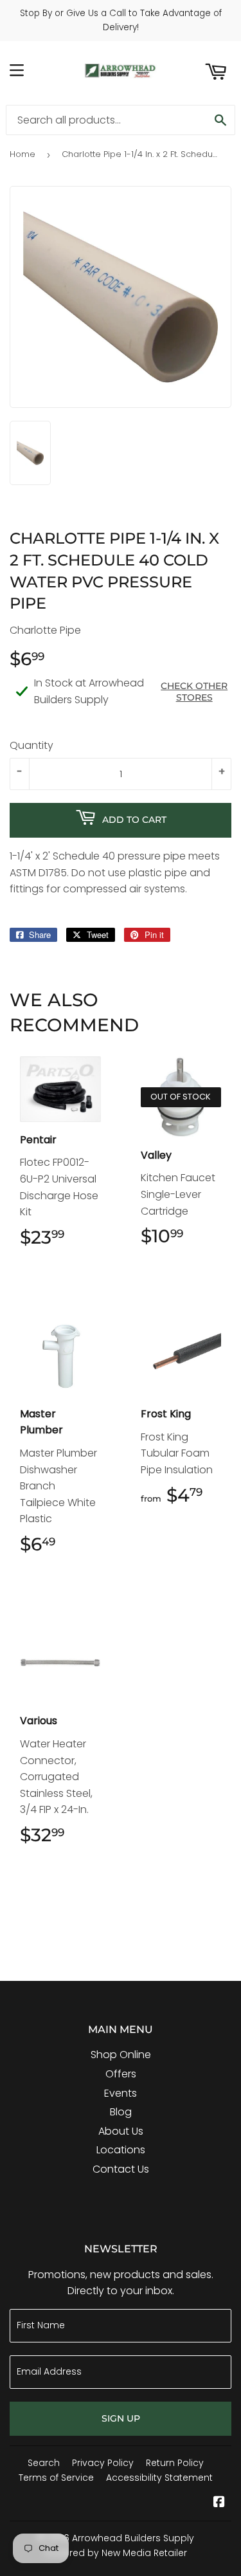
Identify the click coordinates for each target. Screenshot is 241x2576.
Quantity (31, 745)
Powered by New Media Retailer (116, 2553)
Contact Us (121, 2169)
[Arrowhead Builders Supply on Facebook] (219, 2503)
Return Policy (175, 2463)
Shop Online (121, 2055)
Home (22, 154)
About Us (121, 2131)
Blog (121, 2112)
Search (44, 2463)
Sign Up (121, 2418)
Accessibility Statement (159, 2478)
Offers (121, 2074)
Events (121, 2093)
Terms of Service (56, 2478)
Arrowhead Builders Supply (133, 2538)
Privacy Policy (103, 2463)
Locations (121, 2150)
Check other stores (194, 692)
